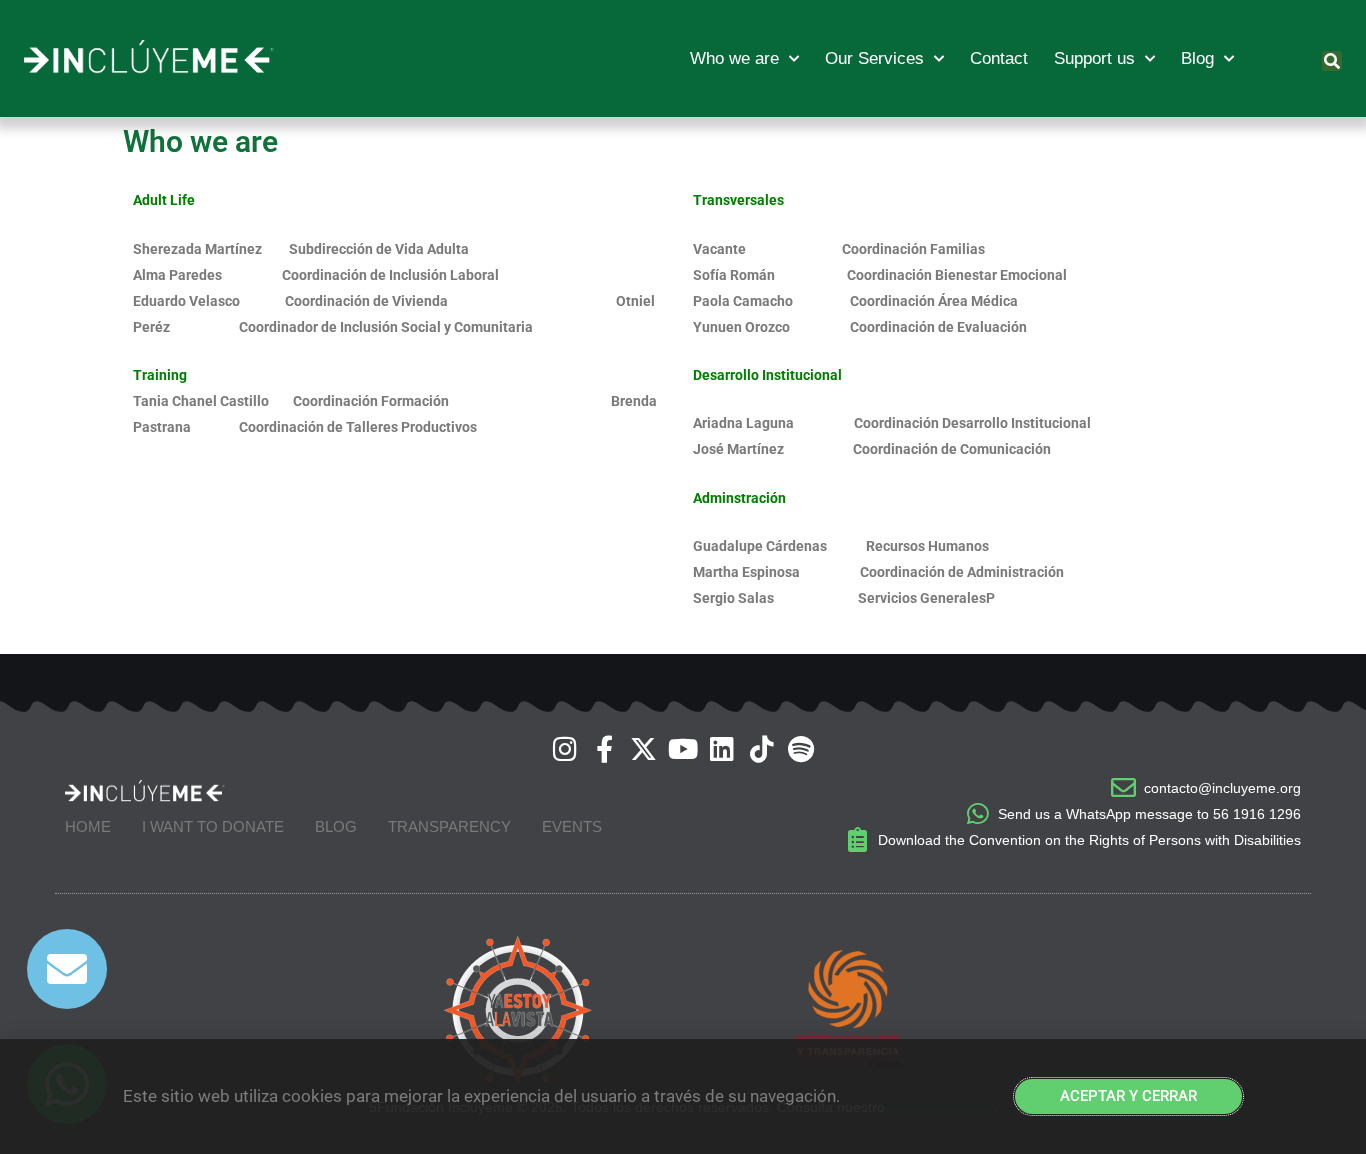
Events (572, 826)
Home (88, 826)
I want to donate (213, 826)
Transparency (449, 826)
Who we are (734, 58)
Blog (1197, 58)
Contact (999, 58)
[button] (1332, 61)
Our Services (874, 58)
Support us (1094, 58)
